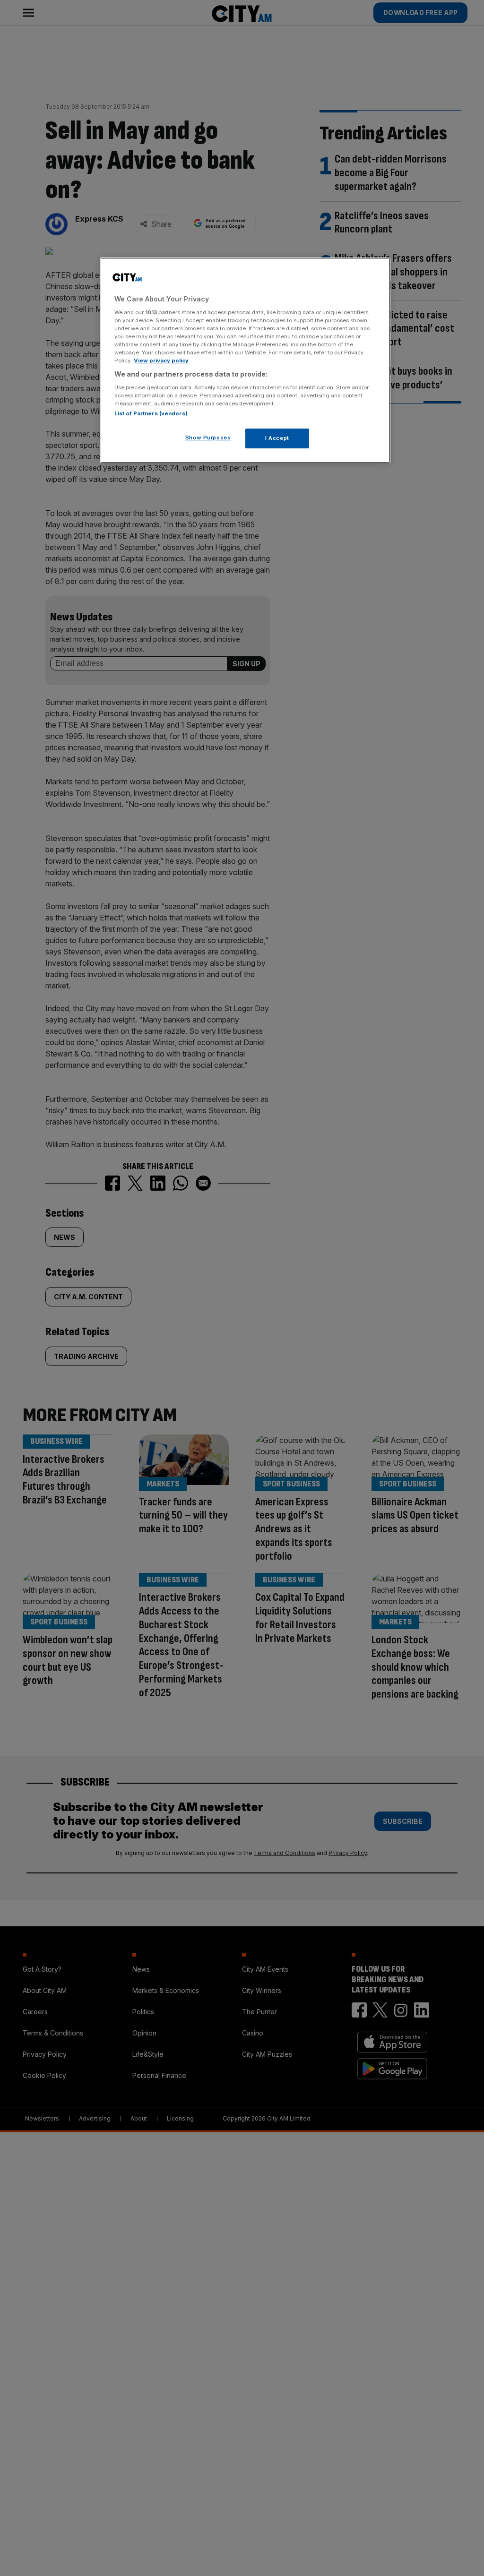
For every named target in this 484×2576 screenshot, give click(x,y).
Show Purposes (208, 438)
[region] (245, 360)
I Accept (277, 438)
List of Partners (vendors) (151, 413)
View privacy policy (161, 361)
